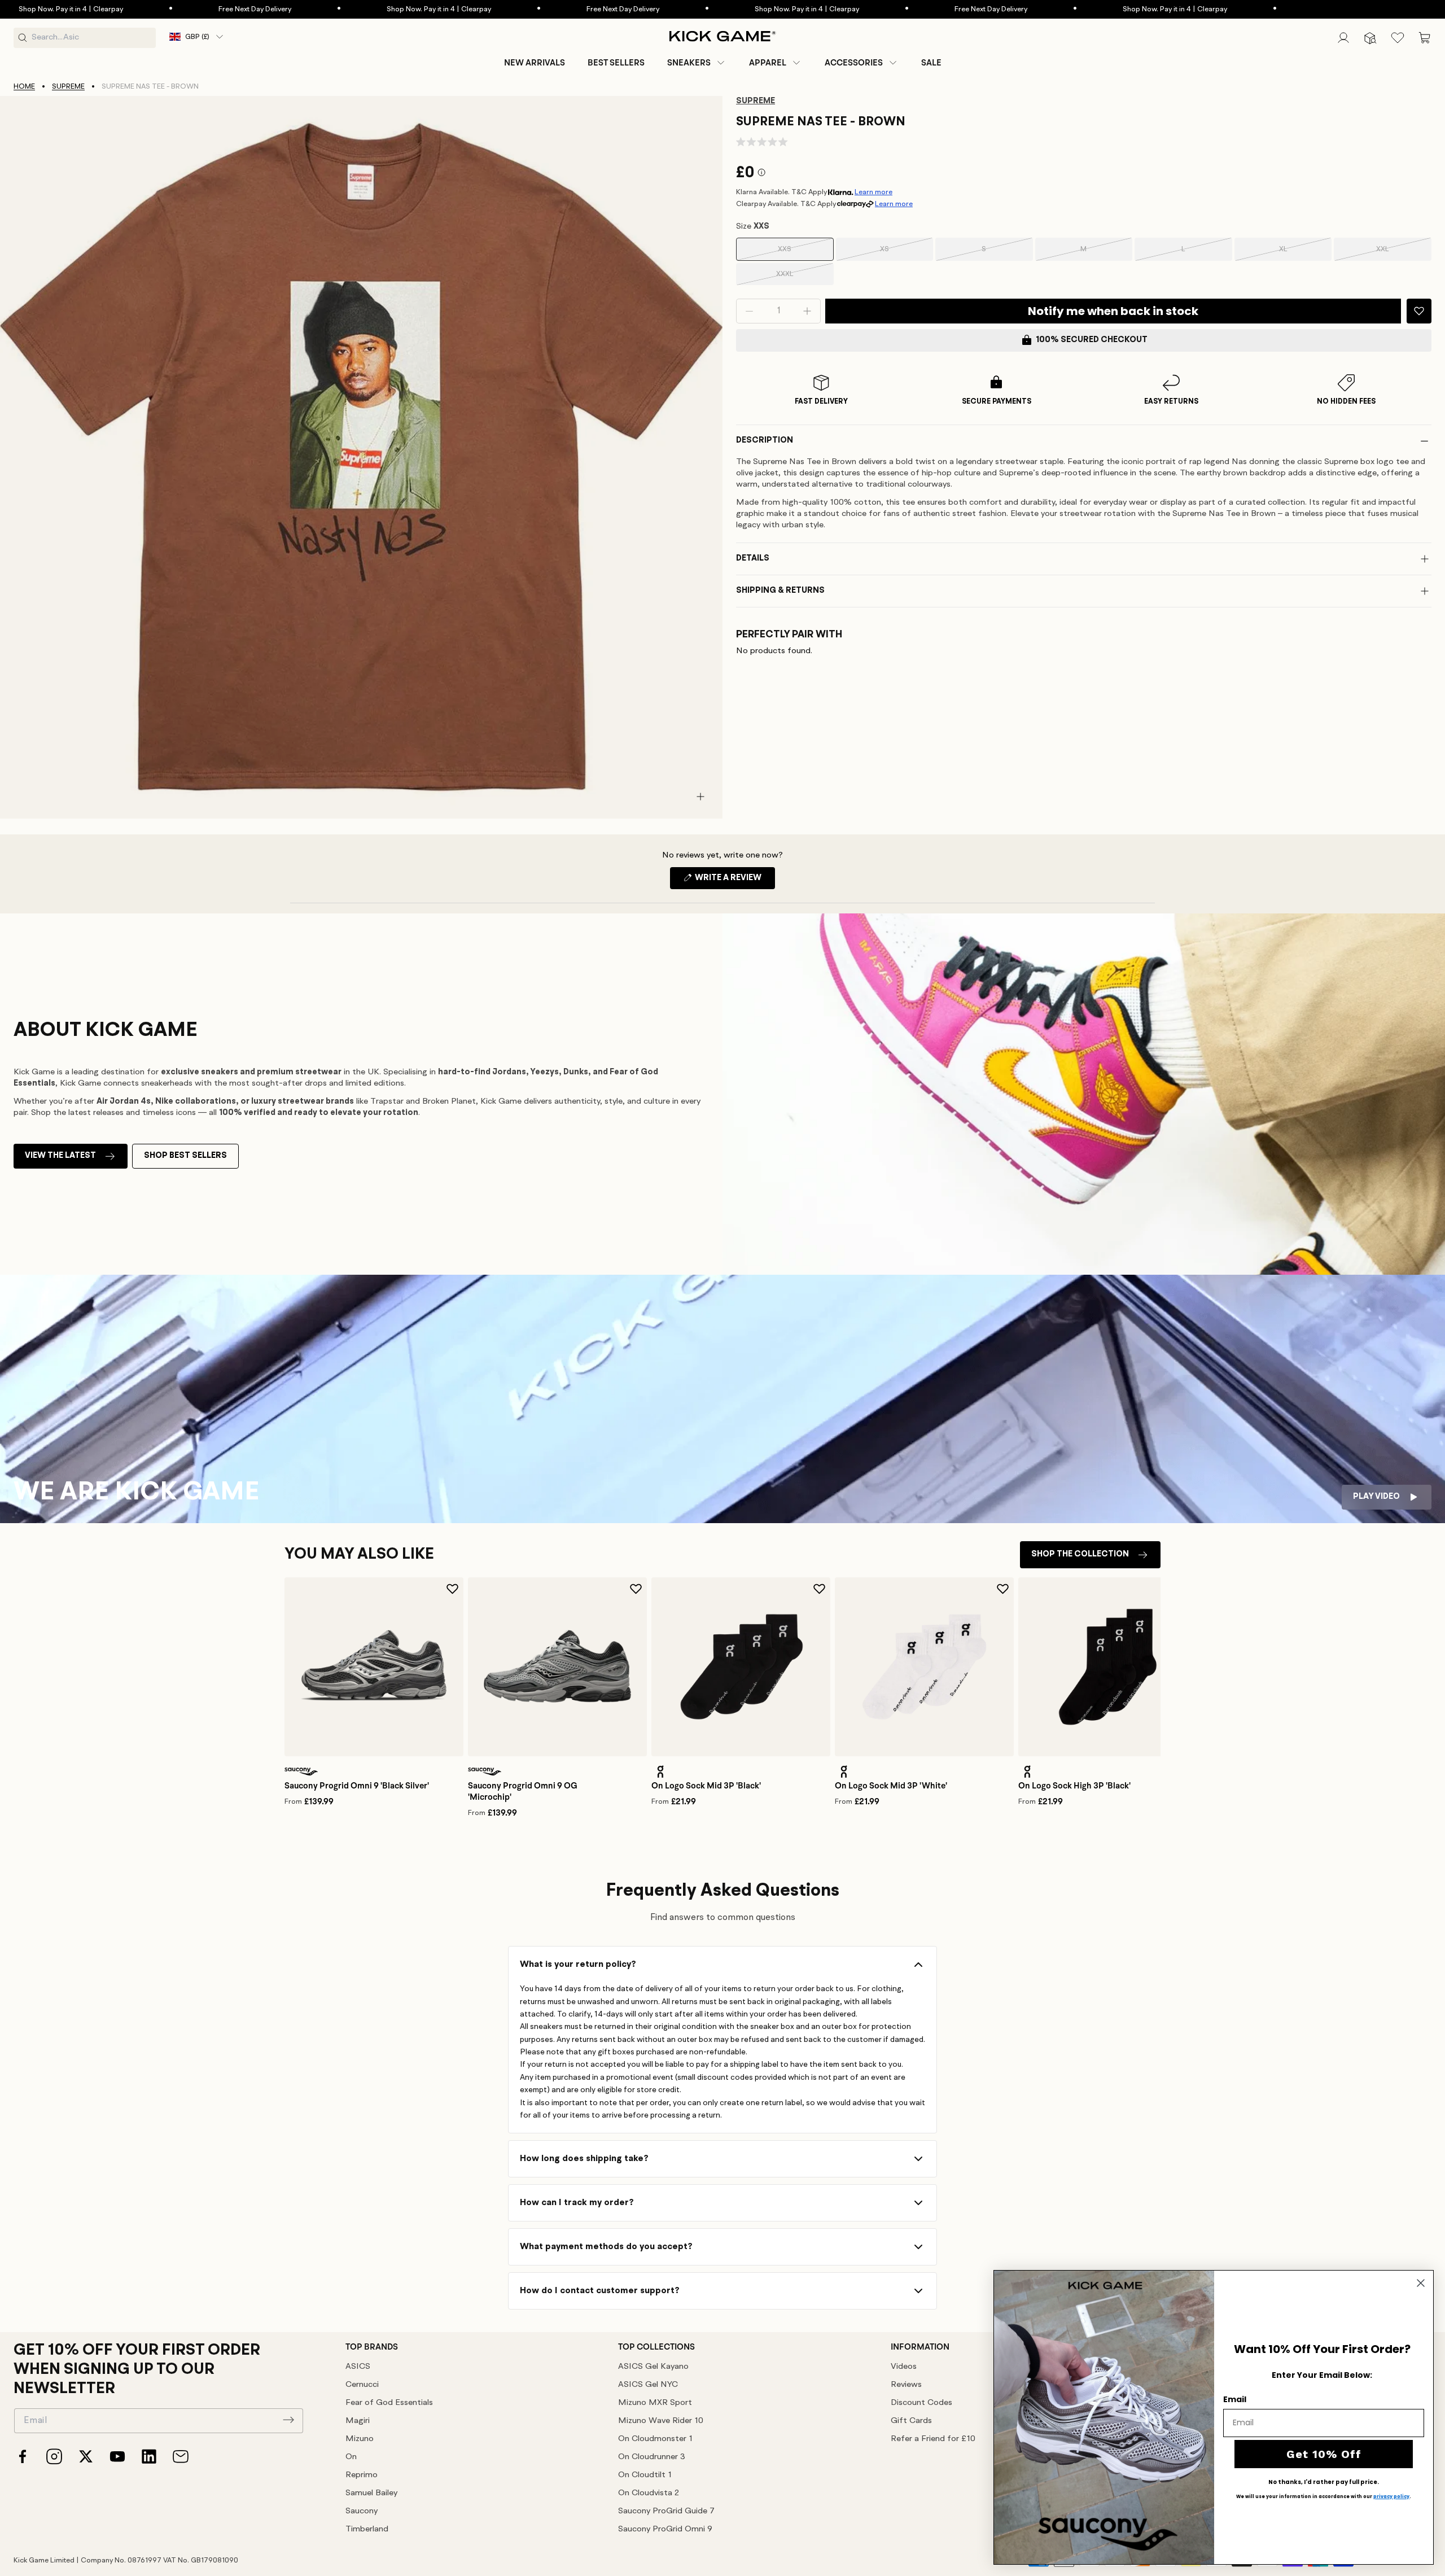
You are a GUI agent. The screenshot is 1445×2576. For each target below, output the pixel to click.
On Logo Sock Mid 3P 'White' (891, 1786)
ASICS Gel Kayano (653, 2367)
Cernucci (362, 2385)
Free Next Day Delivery (102, 9)
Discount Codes (921, 2403)
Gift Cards (911, 2421)
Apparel (768, 63)
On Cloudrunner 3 (652, 2457)
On (351, 2457)
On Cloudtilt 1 (645, 2475)
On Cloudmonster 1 (655, 2439)
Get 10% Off (1324, 2454)
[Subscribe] (288, 2420)
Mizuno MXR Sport (655, 2403)
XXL (1398, 253)
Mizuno (360, 2439)
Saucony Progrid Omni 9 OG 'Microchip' (523, 1791)
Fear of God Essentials (389, 2403)
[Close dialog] (1421, 2283)
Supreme (68, 87)
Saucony (362, 2511)
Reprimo (362, 2475)
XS (901, 253)
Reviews (906, 2385)
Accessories (854, 63)
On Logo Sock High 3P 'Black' (1074, 1786)
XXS (800, 253)
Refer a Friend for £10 (933, 2439)
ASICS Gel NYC (648, 2385)
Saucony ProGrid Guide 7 (666, 2511)
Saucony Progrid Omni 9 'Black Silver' (357, 1786)
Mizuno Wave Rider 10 (661, 2421)
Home (24, 87)
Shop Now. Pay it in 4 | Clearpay (286, 9)
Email (1235, 2399)
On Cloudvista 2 (649, 2493)
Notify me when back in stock (1113, 311)
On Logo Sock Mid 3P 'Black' (706, 1786)
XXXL (799, 278)
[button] (697, 63)
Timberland (367, 2529)
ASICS (358, 2367)
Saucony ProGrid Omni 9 (665, 2529)
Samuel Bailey (371, 2493)
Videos (904, 2367)
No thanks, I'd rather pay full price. (1324, 2482)
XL (1299, 253)
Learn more (873, 192)
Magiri (358, 2421)
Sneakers (689, 63)
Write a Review (734, 881)
